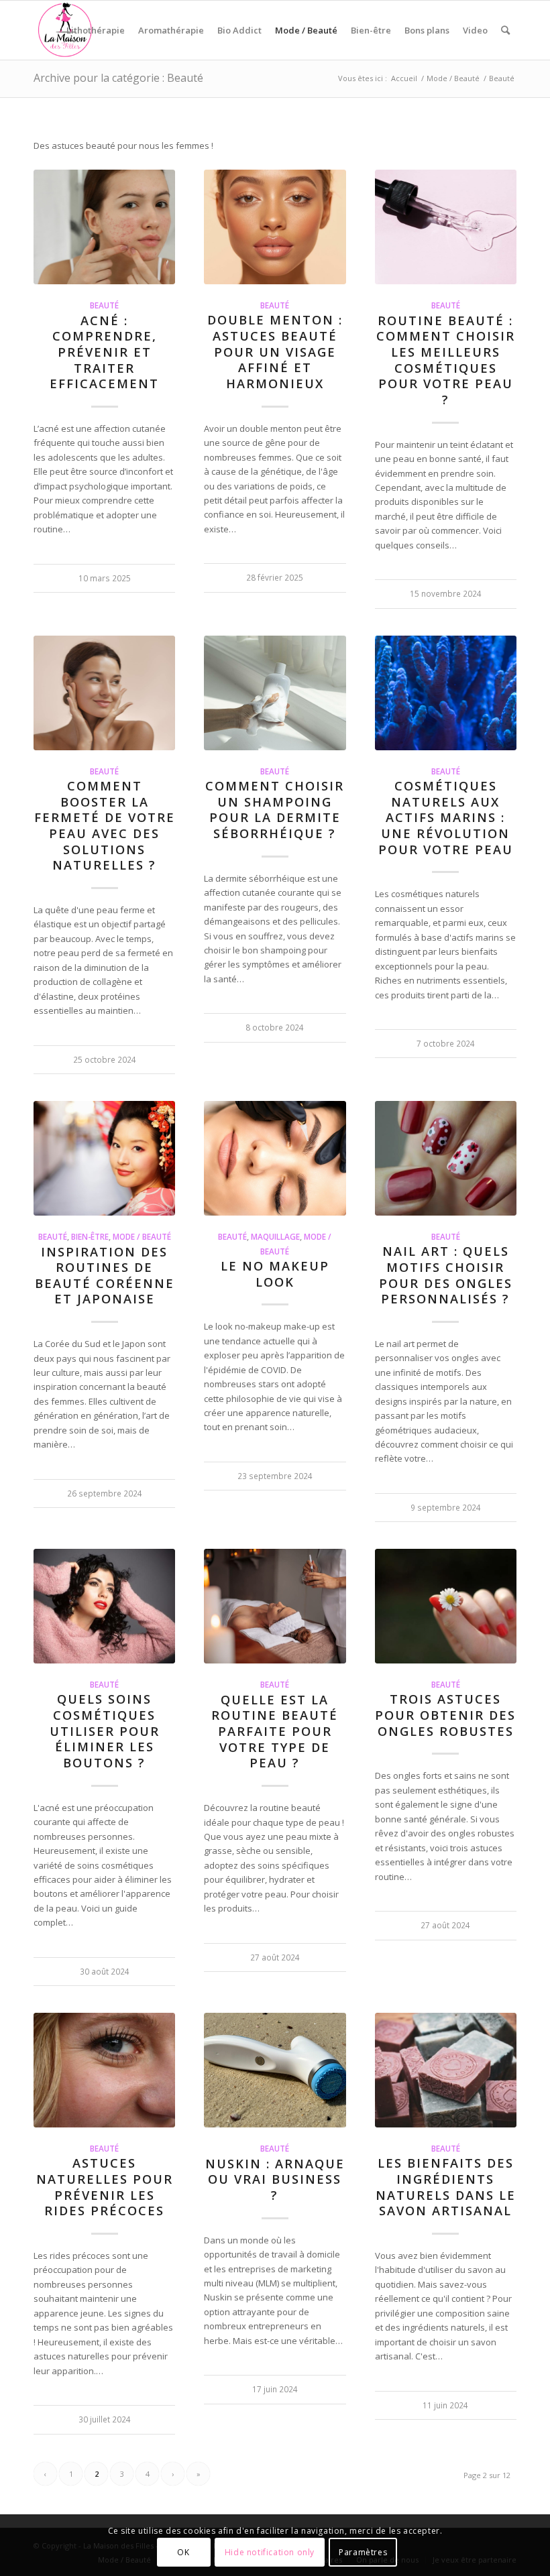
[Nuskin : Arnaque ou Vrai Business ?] (275, 2070)
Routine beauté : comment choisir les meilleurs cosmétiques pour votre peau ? (446, 360)
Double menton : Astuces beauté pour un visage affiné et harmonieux (275, 352)
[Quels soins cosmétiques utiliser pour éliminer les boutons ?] (104, 1606)
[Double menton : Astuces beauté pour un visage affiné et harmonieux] (275, 227)
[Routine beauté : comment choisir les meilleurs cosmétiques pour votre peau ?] (446, 227)
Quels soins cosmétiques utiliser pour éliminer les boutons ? (105, 1731)
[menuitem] (96, 30)
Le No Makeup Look (275, 1274)
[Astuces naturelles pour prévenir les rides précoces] (104, 2070)
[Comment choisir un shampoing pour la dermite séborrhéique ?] (275, 693)
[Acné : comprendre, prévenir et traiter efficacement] (104, 227)
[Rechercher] (505, 30)
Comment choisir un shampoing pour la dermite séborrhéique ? (275, 810)
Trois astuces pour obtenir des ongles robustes (445, 1715)
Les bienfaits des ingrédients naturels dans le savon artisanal (446, 2187)
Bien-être (90, 1236)
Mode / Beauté (142, 1236)
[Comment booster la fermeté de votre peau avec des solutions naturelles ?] (104, 693)
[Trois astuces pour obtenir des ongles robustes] (446, 1606)
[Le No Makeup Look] (275, 1158)
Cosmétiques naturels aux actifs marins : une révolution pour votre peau (446, 818)
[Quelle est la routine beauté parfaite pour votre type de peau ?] (275, 1606)
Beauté (104, 305)
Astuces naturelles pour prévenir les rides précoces (105, 2187)
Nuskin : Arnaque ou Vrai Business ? (275, 2179)
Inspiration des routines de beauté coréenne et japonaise (105, 1276)
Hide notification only (270, 2552)
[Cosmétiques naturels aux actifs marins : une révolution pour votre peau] (446, 693)
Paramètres (363, 2552)
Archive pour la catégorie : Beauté (118, 78)
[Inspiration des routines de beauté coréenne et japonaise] (104, 1158)
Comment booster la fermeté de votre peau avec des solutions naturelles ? (105, 825)
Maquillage (275, 1236)
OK (183, 2552)
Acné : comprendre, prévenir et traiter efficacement (104, 352)
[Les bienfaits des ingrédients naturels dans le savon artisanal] (446, 2070)
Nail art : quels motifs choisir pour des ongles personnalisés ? (446, 1275)
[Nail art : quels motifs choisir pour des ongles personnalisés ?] (446, 1158)
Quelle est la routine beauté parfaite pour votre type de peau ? (275, 1732)
